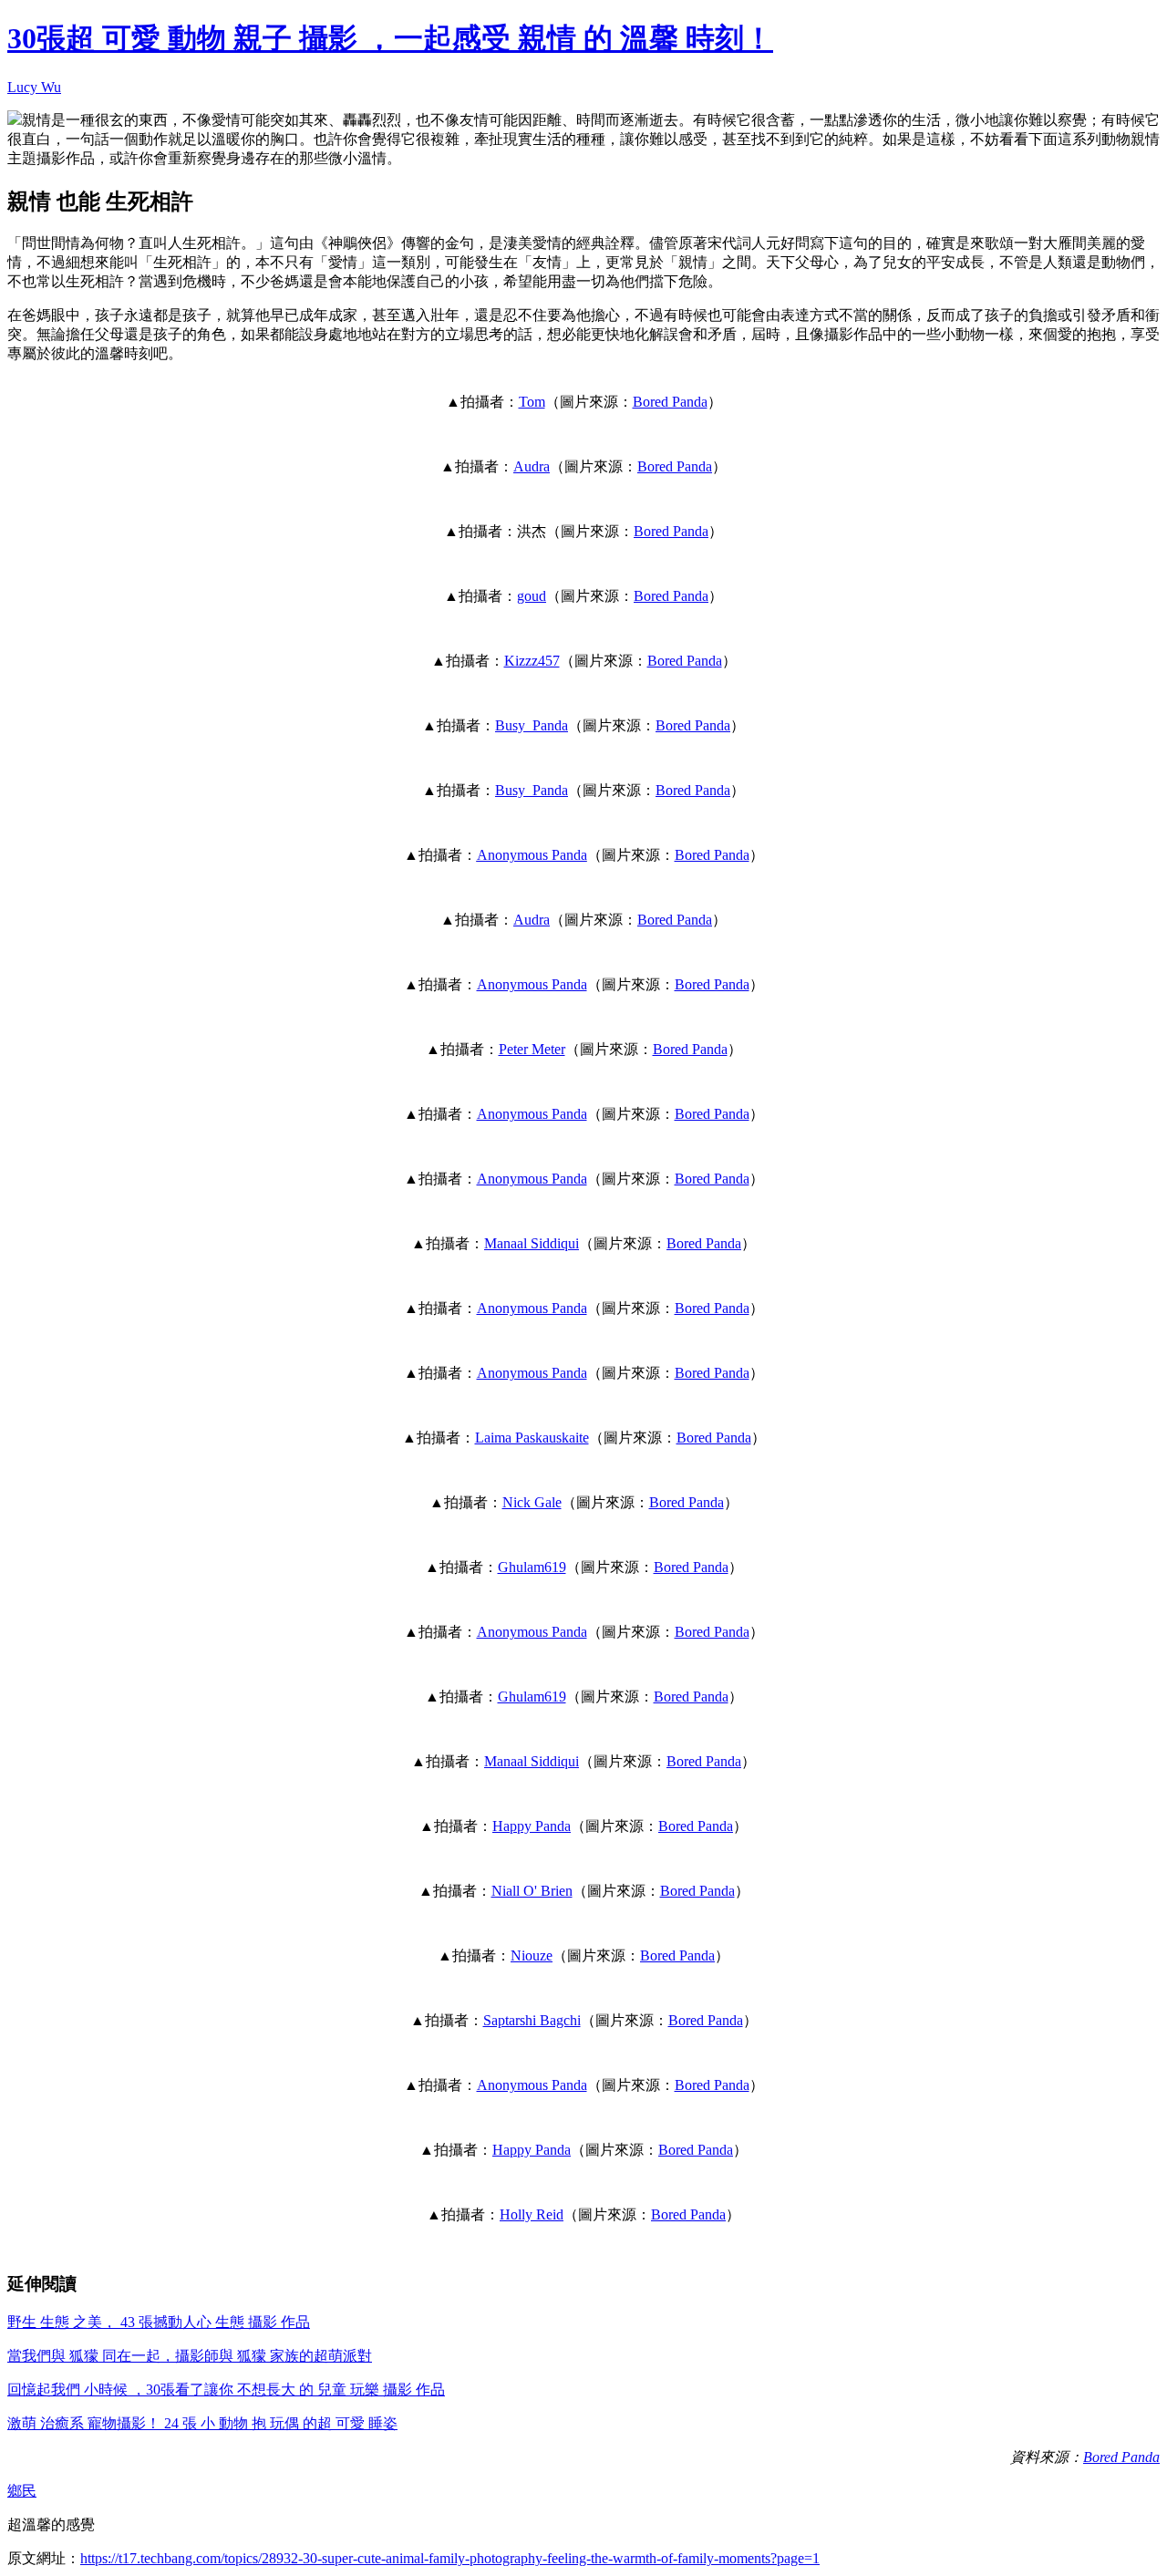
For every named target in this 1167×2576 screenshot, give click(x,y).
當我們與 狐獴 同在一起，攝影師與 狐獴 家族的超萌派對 (190, 2356)
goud (532, 596)
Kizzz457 (532, 661)
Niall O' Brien (532, 1891)
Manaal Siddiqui (532, 1243)
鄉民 (22, 2491)
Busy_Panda (532, 725)
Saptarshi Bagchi (532, 2020)
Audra (532, 466)
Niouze (532, 1955)
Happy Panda (532, 1826)
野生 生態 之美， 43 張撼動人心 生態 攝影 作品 (159, 2322)
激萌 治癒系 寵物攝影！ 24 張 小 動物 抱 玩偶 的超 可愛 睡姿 (202, 2423)
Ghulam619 (532, 1567)
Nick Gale (532, 1502)
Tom (532, 402)
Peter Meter (532, 1049)
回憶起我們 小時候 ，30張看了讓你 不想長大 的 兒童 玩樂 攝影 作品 (226, 2390)
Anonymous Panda (532, 855)
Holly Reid (532, 2214)
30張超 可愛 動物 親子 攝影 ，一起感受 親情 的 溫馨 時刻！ (390, 38)
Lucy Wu (34, 87)
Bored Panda (670, 402)
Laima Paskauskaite (532, 1438)
